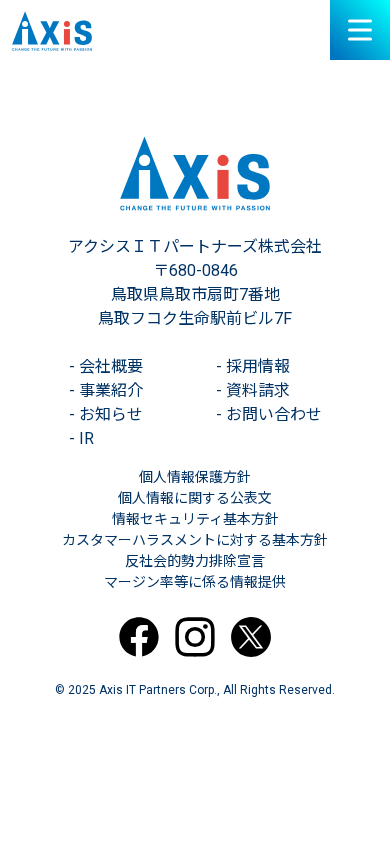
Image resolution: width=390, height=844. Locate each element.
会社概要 (106, 366)
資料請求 (253, 390)
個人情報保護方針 (195, 477)
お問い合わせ (269, 414)
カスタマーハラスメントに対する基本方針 (195, 540)
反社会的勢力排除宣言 (195, 561)
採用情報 (253, 366)
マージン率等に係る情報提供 (195, 582)
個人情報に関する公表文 (195, 498)
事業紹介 (106, 390)
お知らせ (106, 414)
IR (81, 438)
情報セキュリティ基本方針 (195, 519)
